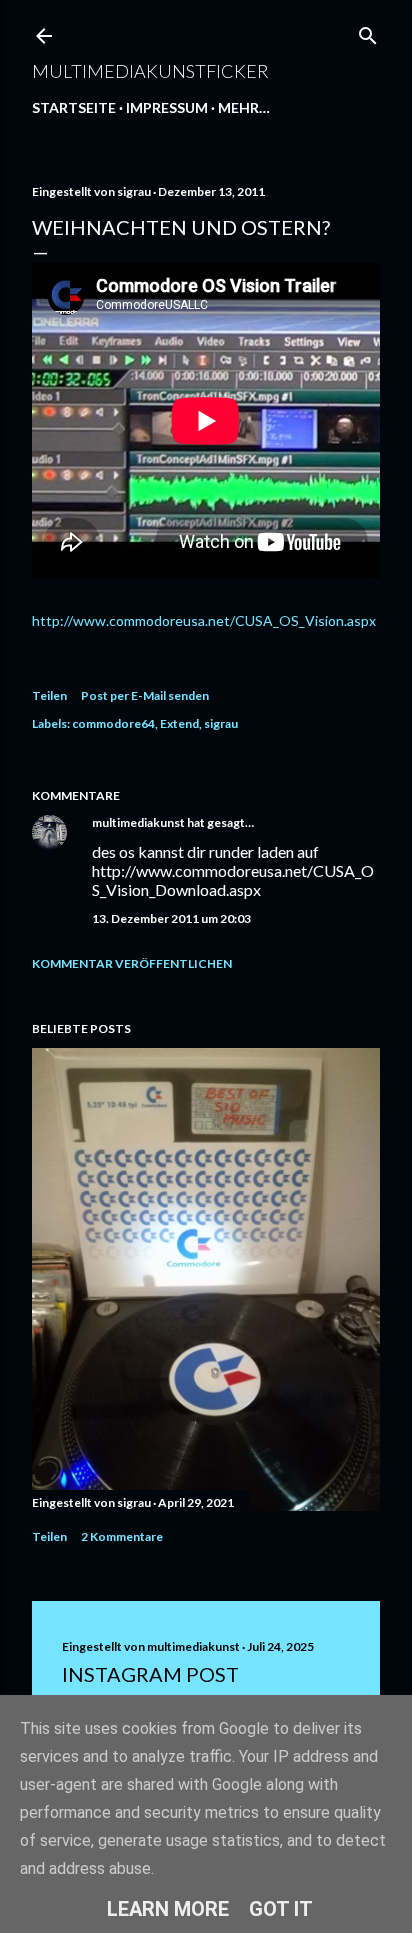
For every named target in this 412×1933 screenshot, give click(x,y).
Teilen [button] (49, 695)
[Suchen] (368, 31)
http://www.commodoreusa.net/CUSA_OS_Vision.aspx (204, 620)
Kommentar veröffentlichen (132, 963)
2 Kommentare (122, 1536)
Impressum (167, 107)
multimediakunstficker (150, 71)
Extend (179, 723)
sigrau (221, 723)
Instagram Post (150, 1674)
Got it (281, 1909)
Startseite (74, 107)
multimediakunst (138, 822)
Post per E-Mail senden (145, 695)
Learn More (168, 1909)
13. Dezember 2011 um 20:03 (171, 918)
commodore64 (113, 723)
